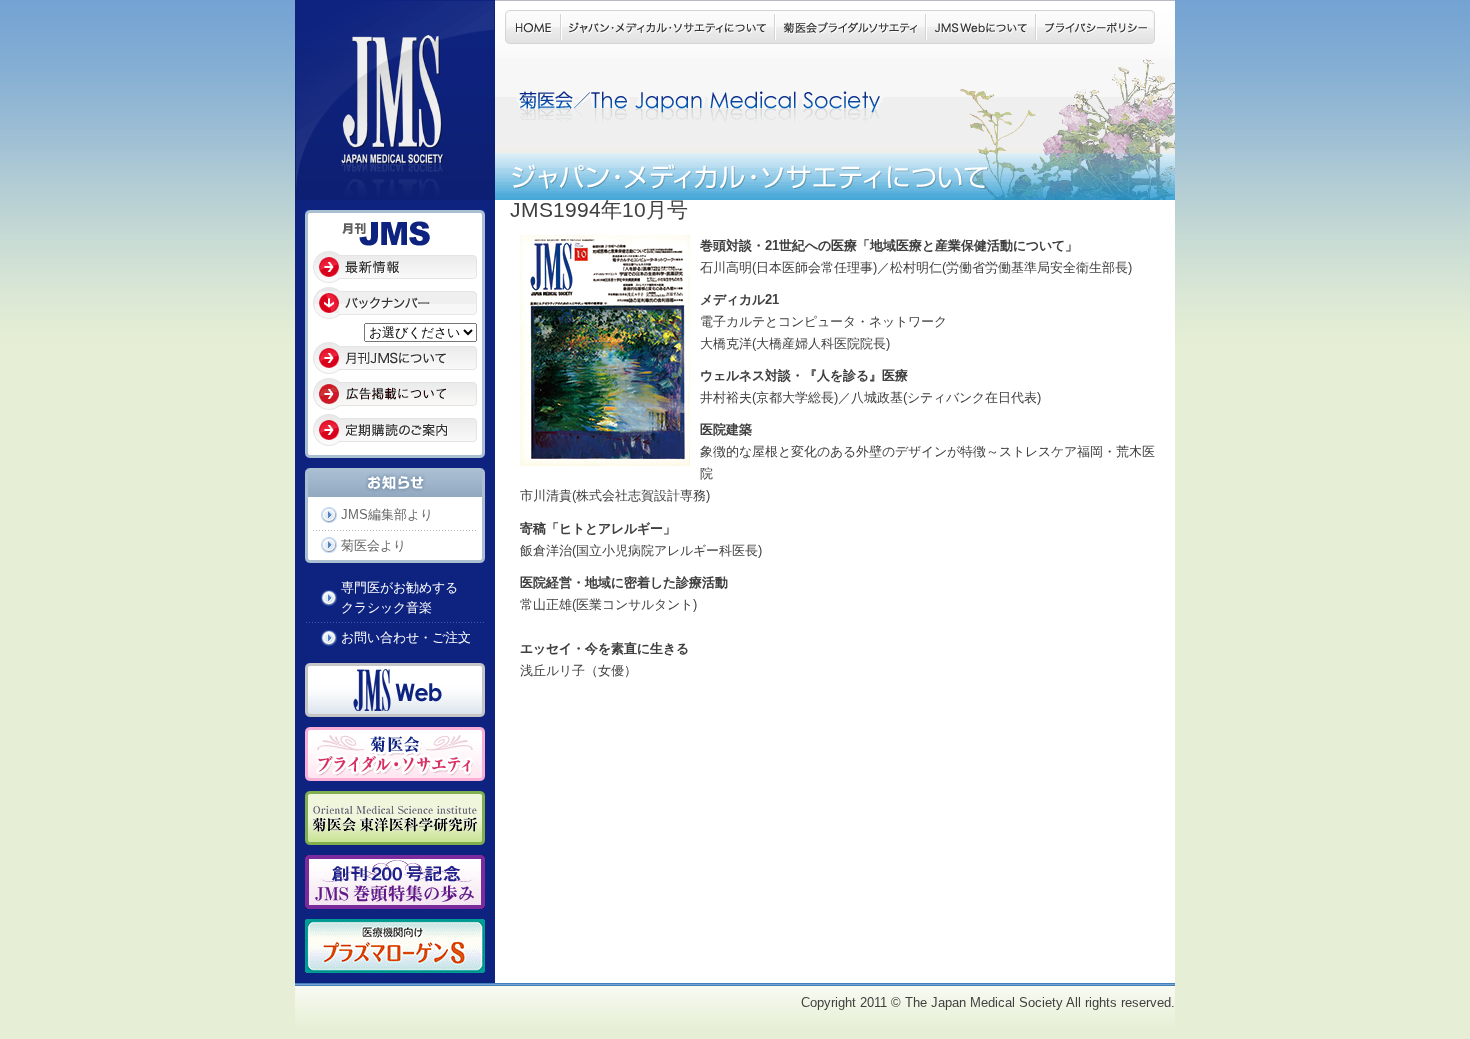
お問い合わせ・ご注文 (406, 637)
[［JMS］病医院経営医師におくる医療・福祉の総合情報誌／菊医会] (395, 189)
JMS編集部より (387, 514)
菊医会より (373, 545)
